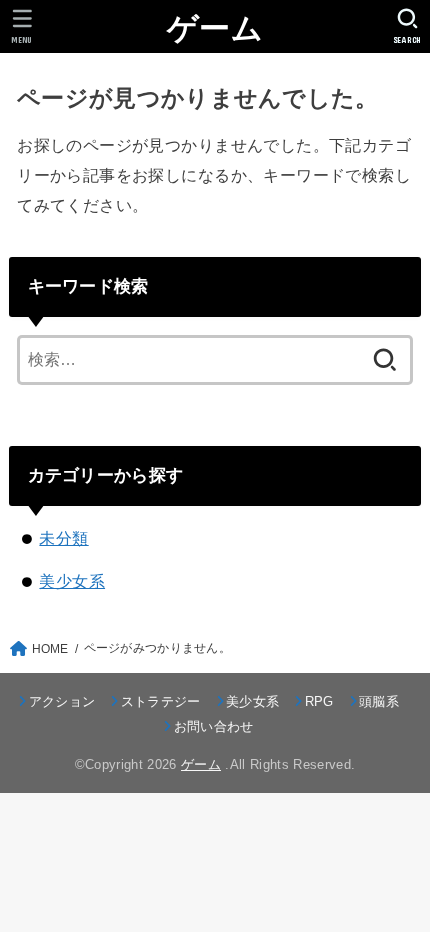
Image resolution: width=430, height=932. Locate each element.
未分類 (63, 538)
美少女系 (72, 581)
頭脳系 (379, 701)
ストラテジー (160, 701)
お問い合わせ (213, 726)
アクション (62, 701)
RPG (319, 701)
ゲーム (215, 28)
